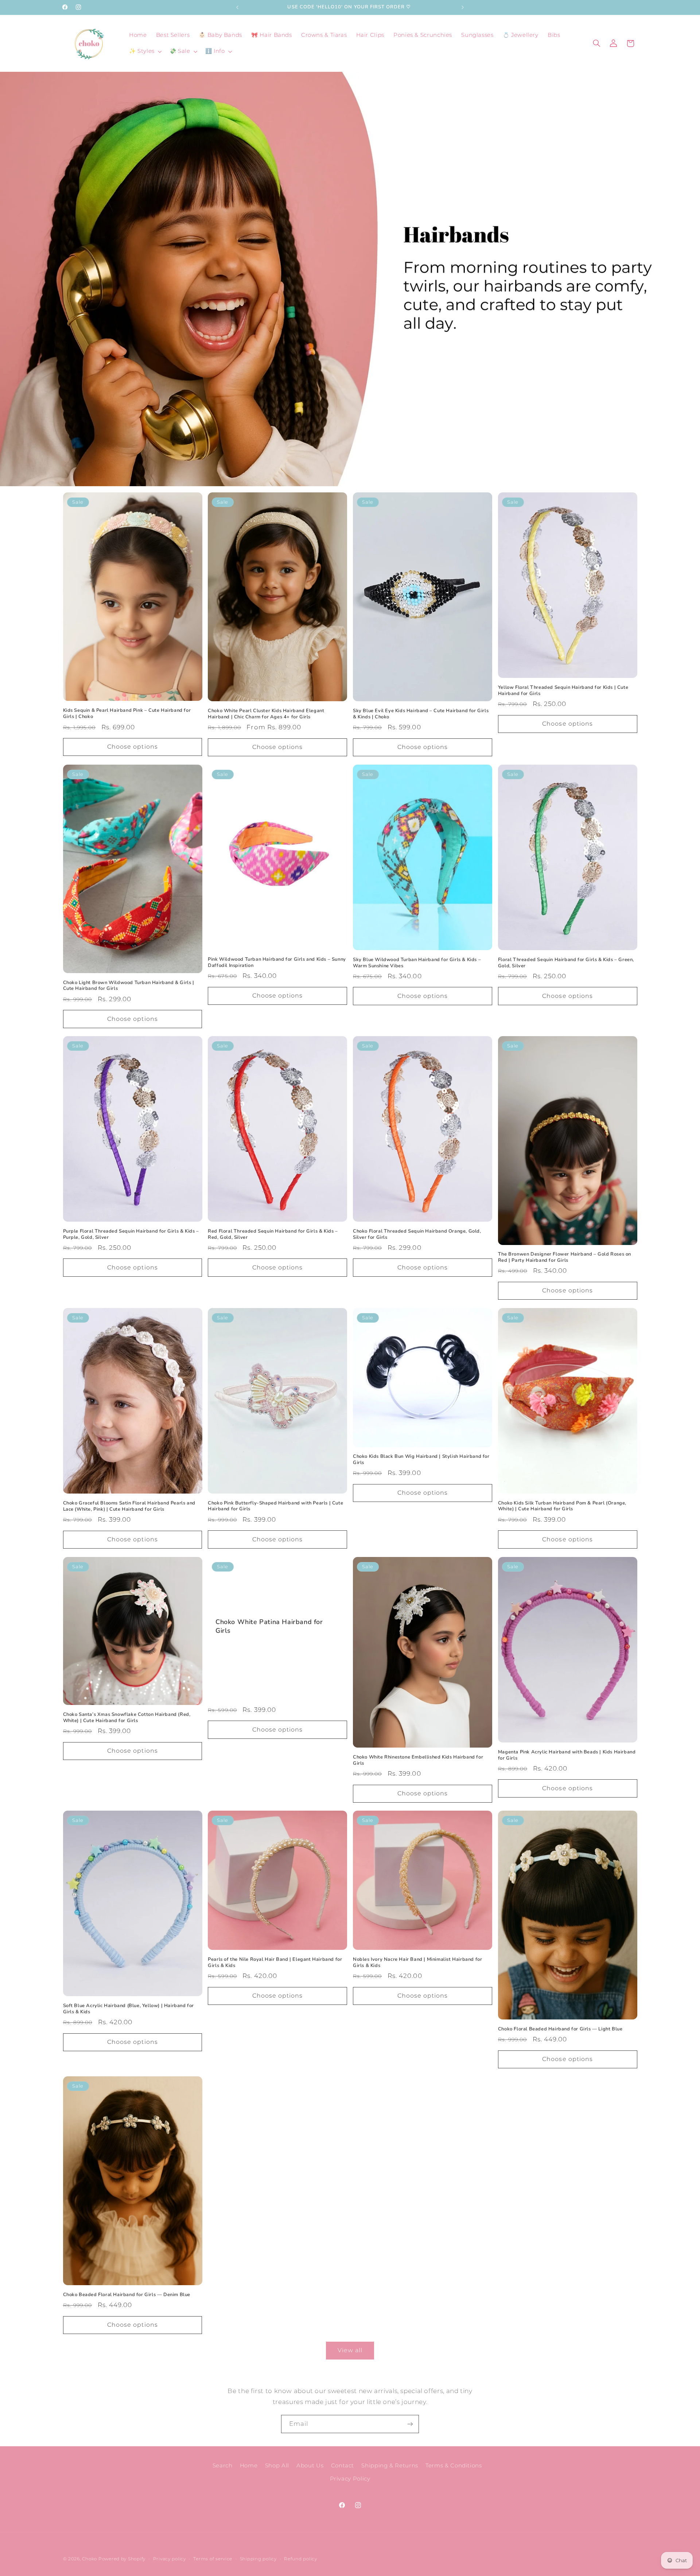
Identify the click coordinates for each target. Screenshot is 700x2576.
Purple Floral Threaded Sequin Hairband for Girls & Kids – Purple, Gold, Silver (131, 1234)
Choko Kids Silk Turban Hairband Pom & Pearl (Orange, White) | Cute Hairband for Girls (562, 1506)
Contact (343, 2466)
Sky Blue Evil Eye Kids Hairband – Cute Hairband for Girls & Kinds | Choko (421, 714)
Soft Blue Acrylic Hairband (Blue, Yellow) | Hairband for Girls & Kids (129, 2009)
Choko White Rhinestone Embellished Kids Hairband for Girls (418, 1760)
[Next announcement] (463, 7)
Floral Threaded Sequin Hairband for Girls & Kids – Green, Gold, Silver (566, 963)
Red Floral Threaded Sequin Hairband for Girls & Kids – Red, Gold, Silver (273, 1234)
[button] (145, 51)
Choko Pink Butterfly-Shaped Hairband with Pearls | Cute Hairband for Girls (275, 1506)
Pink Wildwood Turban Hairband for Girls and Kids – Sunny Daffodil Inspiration (277, 963)
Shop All (277, 2466)
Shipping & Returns (390, 2466)
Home (249, 2466)
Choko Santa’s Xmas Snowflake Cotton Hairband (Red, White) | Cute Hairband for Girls (127, 1718)
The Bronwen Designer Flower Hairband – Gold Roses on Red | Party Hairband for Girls (565, 1257)
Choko (90, 2559)
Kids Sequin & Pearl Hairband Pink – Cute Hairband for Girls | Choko (127, 714)
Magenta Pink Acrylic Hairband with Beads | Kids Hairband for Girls (567, 1755)
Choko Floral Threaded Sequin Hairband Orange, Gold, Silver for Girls (417, 1234)
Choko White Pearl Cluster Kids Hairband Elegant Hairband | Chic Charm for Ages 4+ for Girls (266, 714)
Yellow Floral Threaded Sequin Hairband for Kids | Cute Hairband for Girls (563, 691)
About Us (310, 2466)
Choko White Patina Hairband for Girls (269, 1626)
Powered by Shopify (122, 2559)
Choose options (133, 747)
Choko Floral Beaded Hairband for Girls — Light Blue (560, 2029)
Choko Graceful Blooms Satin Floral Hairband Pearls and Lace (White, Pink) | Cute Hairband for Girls (129, 1506)
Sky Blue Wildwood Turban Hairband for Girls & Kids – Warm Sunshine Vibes (417, 963)
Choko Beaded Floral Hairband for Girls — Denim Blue (127, 2295)
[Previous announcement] (237, 7)
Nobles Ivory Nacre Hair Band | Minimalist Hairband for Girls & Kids (417, 1963)
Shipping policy (258, 2559)
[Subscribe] (410, 2424)
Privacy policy (170, 2559)
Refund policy (301, 2559)
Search (223, 2466)
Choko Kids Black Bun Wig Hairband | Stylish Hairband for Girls (421, 1460)
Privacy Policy (350, 2479)
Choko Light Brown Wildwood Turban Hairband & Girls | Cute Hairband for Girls (129, 985)
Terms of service (213, 2559)
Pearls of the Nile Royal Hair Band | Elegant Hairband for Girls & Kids (275, 1963)
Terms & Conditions (454, 2466)
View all (350, 2350)
